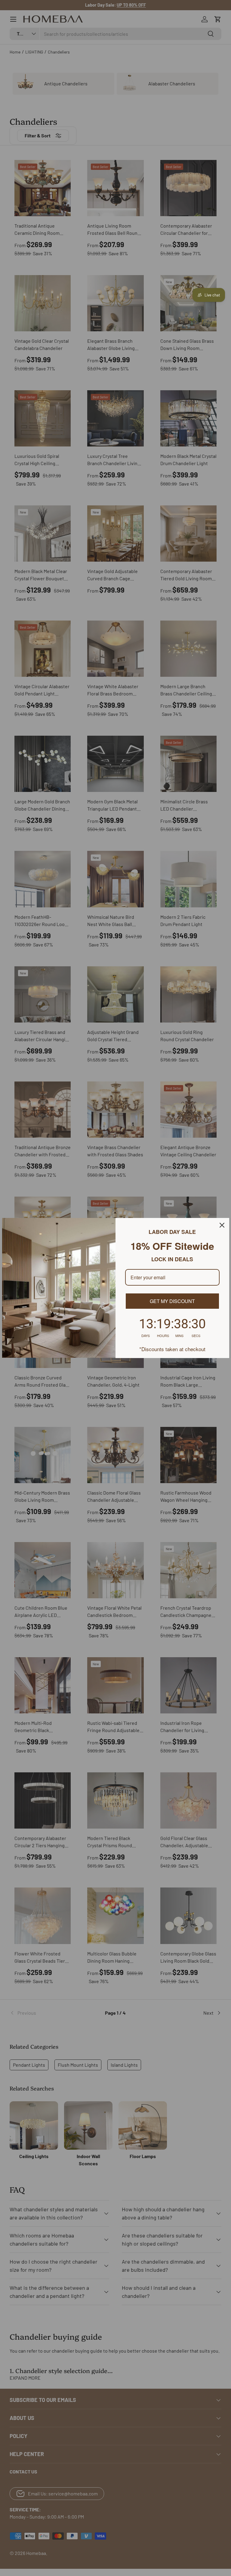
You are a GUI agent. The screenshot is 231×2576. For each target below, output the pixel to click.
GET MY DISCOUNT (172, 1301)
